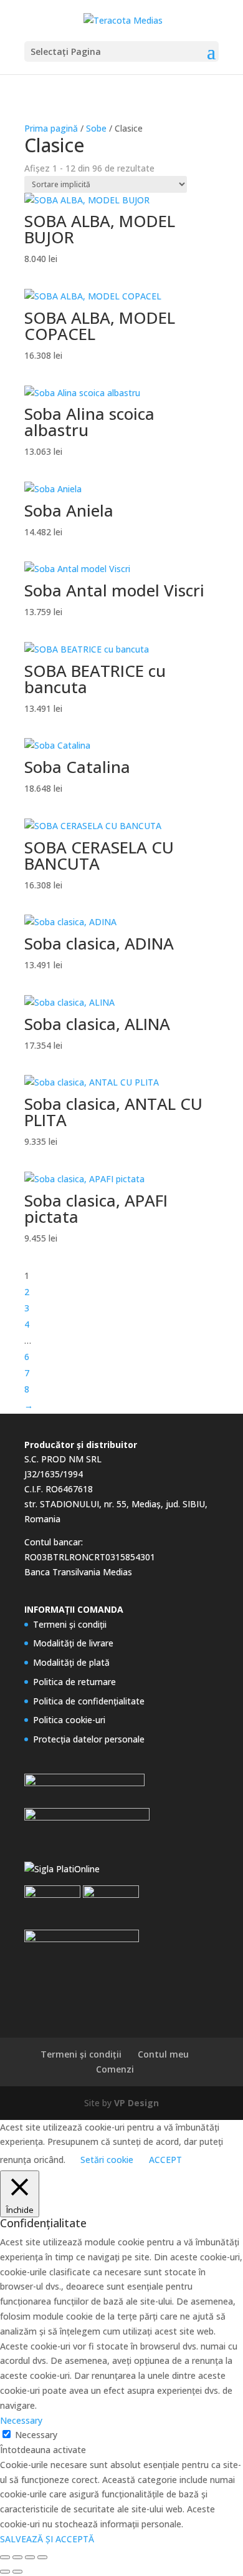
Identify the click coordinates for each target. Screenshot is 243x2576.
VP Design (136, 2103)
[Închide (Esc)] (42, 2557)
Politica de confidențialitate (89, 1701)
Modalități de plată (71, 1662)
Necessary (36, 2435)
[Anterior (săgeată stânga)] (5, 2572)
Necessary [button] (21, 2420)
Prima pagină (51, 128)
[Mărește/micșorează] (5, 2557)
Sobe (96, 128)
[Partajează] (30, 2557)
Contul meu (163, 2054)
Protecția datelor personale (89, 1739)
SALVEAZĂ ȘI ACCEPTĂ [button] (47, 2539)
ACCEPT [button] (165, 2160)
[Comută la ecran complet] (17, 2557)
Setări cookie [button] (107, 2160)
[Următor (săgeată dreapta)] (17, 2572)
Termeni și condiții (70, 1624)
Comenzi (115, 2069)
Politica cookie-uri (69, 1720)
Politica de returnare (74, 1682)
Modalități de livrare (73, 1643)
